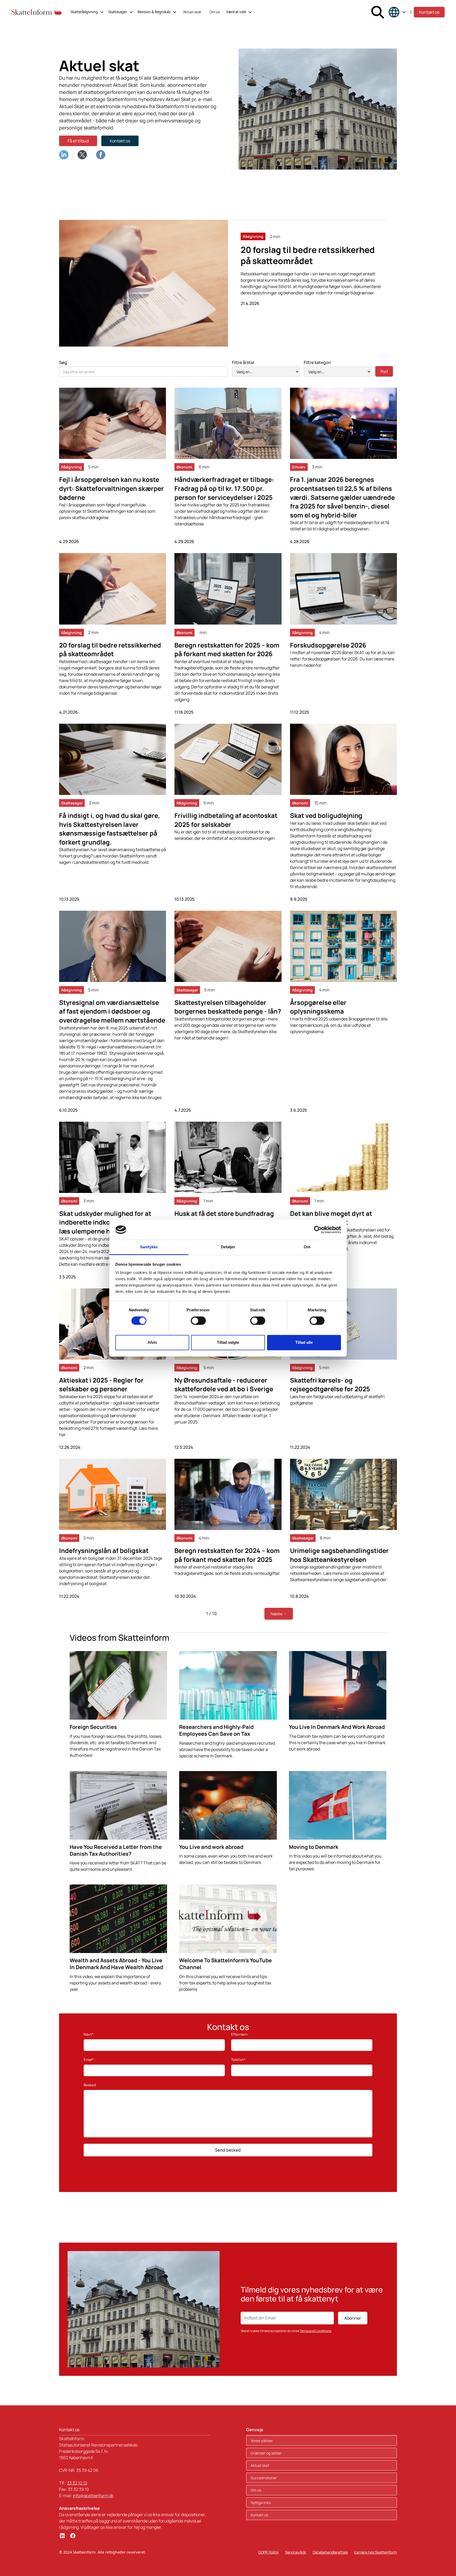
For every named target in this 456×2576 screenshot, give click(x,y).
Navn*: (89, 2034)
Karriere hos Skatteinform (376, 2552)
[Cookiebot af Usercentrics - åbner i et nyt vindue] (318, 1230)
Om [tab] (307, 1247)
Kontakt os (429, 12)
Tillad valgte (228, 1343)
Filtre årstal (243, 362)
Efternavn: (240, 2034)
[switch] (198, 1321)
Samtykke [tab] (149, 1247)
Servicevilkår (296, 2552)
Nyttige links (261, 2503)
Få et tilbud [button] (78, 141)
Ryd (384, 371)
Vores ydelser (262, 2441)
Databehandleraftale (330, 2552)
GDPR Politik (269, 2552)
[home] (37, 12)
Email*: (89, 2060)
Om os (215, 12)
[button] (87, 12)
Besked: (90, 2085)
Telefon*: (239, 2060)
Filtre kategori (317, 362)
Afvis (152, 1343)
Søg (63, 362)
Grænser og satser (266, 2453)
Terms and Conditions (315, 2331)
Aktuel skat (192, 12)
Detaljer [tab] (228, 1247)
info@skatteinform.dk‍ (93, 2496)
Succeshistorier (264, 2478)
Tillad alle (304, 1343)
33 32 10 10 (77, 2483)
